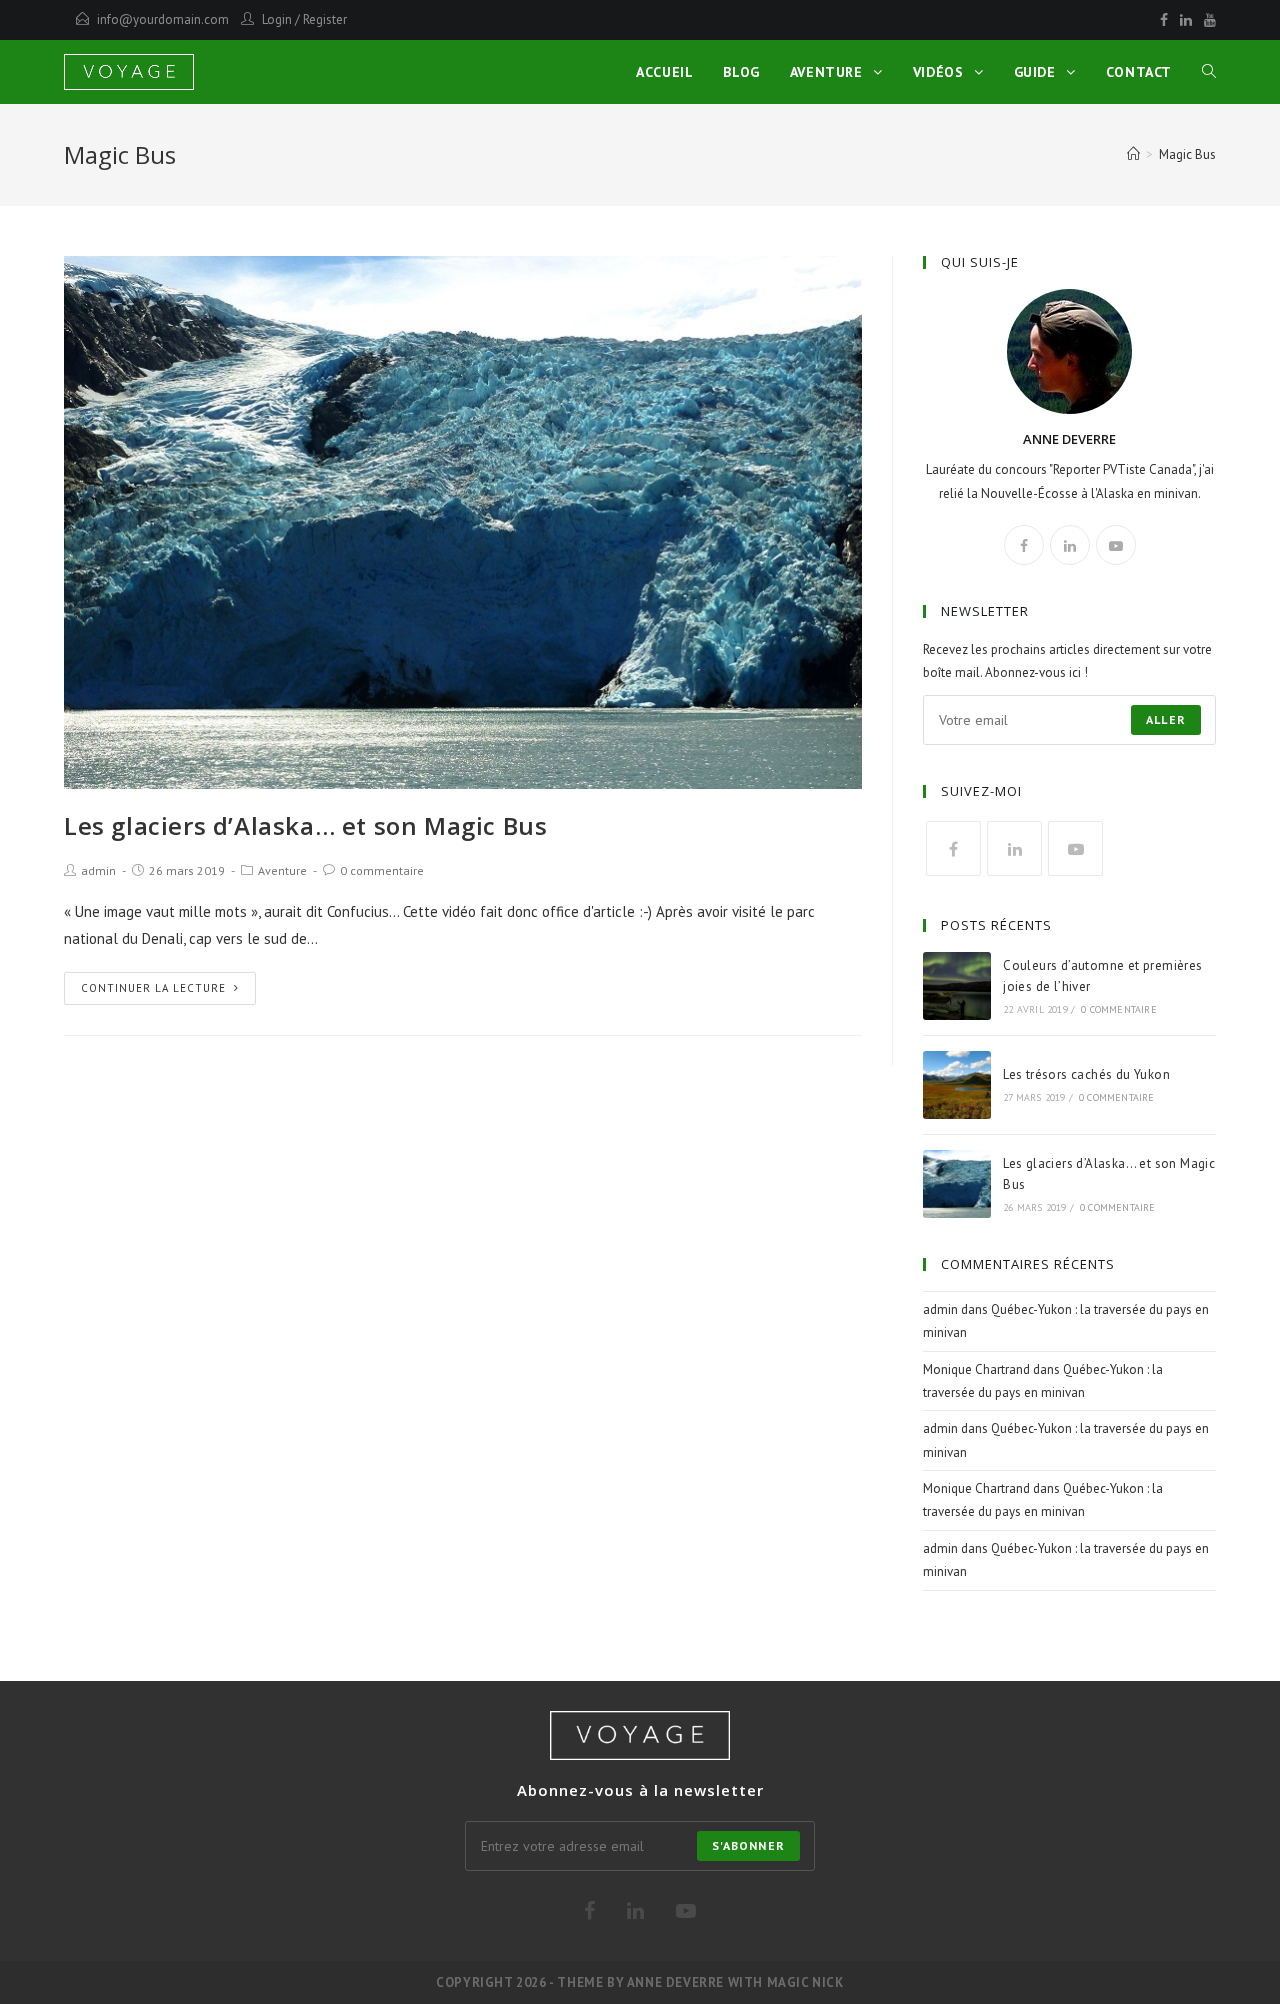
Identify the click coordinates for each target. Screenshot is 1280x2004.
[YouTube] (1207, 20)
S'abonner (748, 1845)
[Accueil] (1133, 154)
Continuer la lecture (153, 988)
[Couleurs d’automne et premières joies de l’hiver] (957, 986)
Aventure (282, 870)
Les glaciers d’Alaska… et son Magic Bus (305, 825)
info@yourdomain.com (163, 19)
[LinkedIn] (1186, 20)
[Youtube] (1116, 545)
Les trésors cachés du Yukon (1086, 1074)
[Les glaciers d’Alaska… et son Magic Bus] (957, 1184)
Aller (1166, 719)
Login (277, 19)
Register (325, 19)
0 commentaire (382, 870)
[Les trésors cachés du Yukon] (957, 1085)
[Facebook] (1164, 20)
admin (98, 870)
